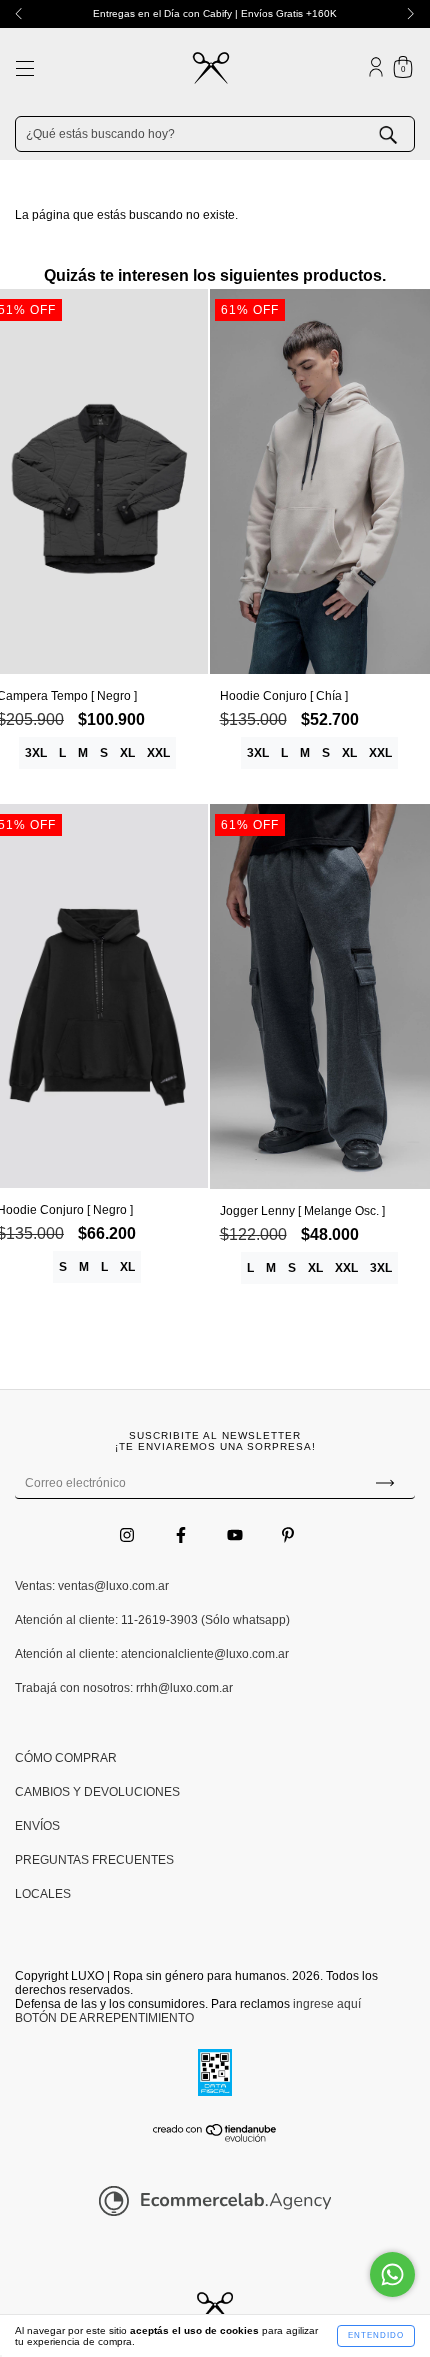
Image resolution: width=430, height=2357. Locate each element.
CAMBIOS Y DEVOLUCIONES (97, 1792)
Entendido (376, 2335)
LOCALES (43, 1894)
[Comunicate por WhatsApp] (392, 2274)
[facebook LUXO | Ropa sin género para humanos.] (182, 1535)
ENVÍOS (37, 1826)
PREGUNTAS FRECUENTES (94, 1860)
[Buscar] (403, 133)
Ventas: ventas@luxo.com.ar (92, 1586)
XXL (158, 753)
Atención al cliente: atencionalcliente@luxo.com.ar (152, 1654)
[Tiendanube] (215, 2139)
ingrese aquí (327, 2004)
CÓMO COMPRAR (66, 1758)
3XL (36, 753)
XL (127, 753)
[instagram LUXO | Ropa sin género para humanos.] (128, 1535)
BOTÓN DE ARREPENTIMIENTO (104, 2018)
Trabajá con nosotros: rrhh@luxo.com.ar (124, 1688)
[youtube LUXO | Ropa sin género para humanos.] (236, 1535)
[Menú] (25, 71)
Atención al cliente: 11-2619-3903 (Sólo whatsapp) (152, 1620)
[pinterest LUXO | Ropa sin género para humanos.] (288, 1535)
